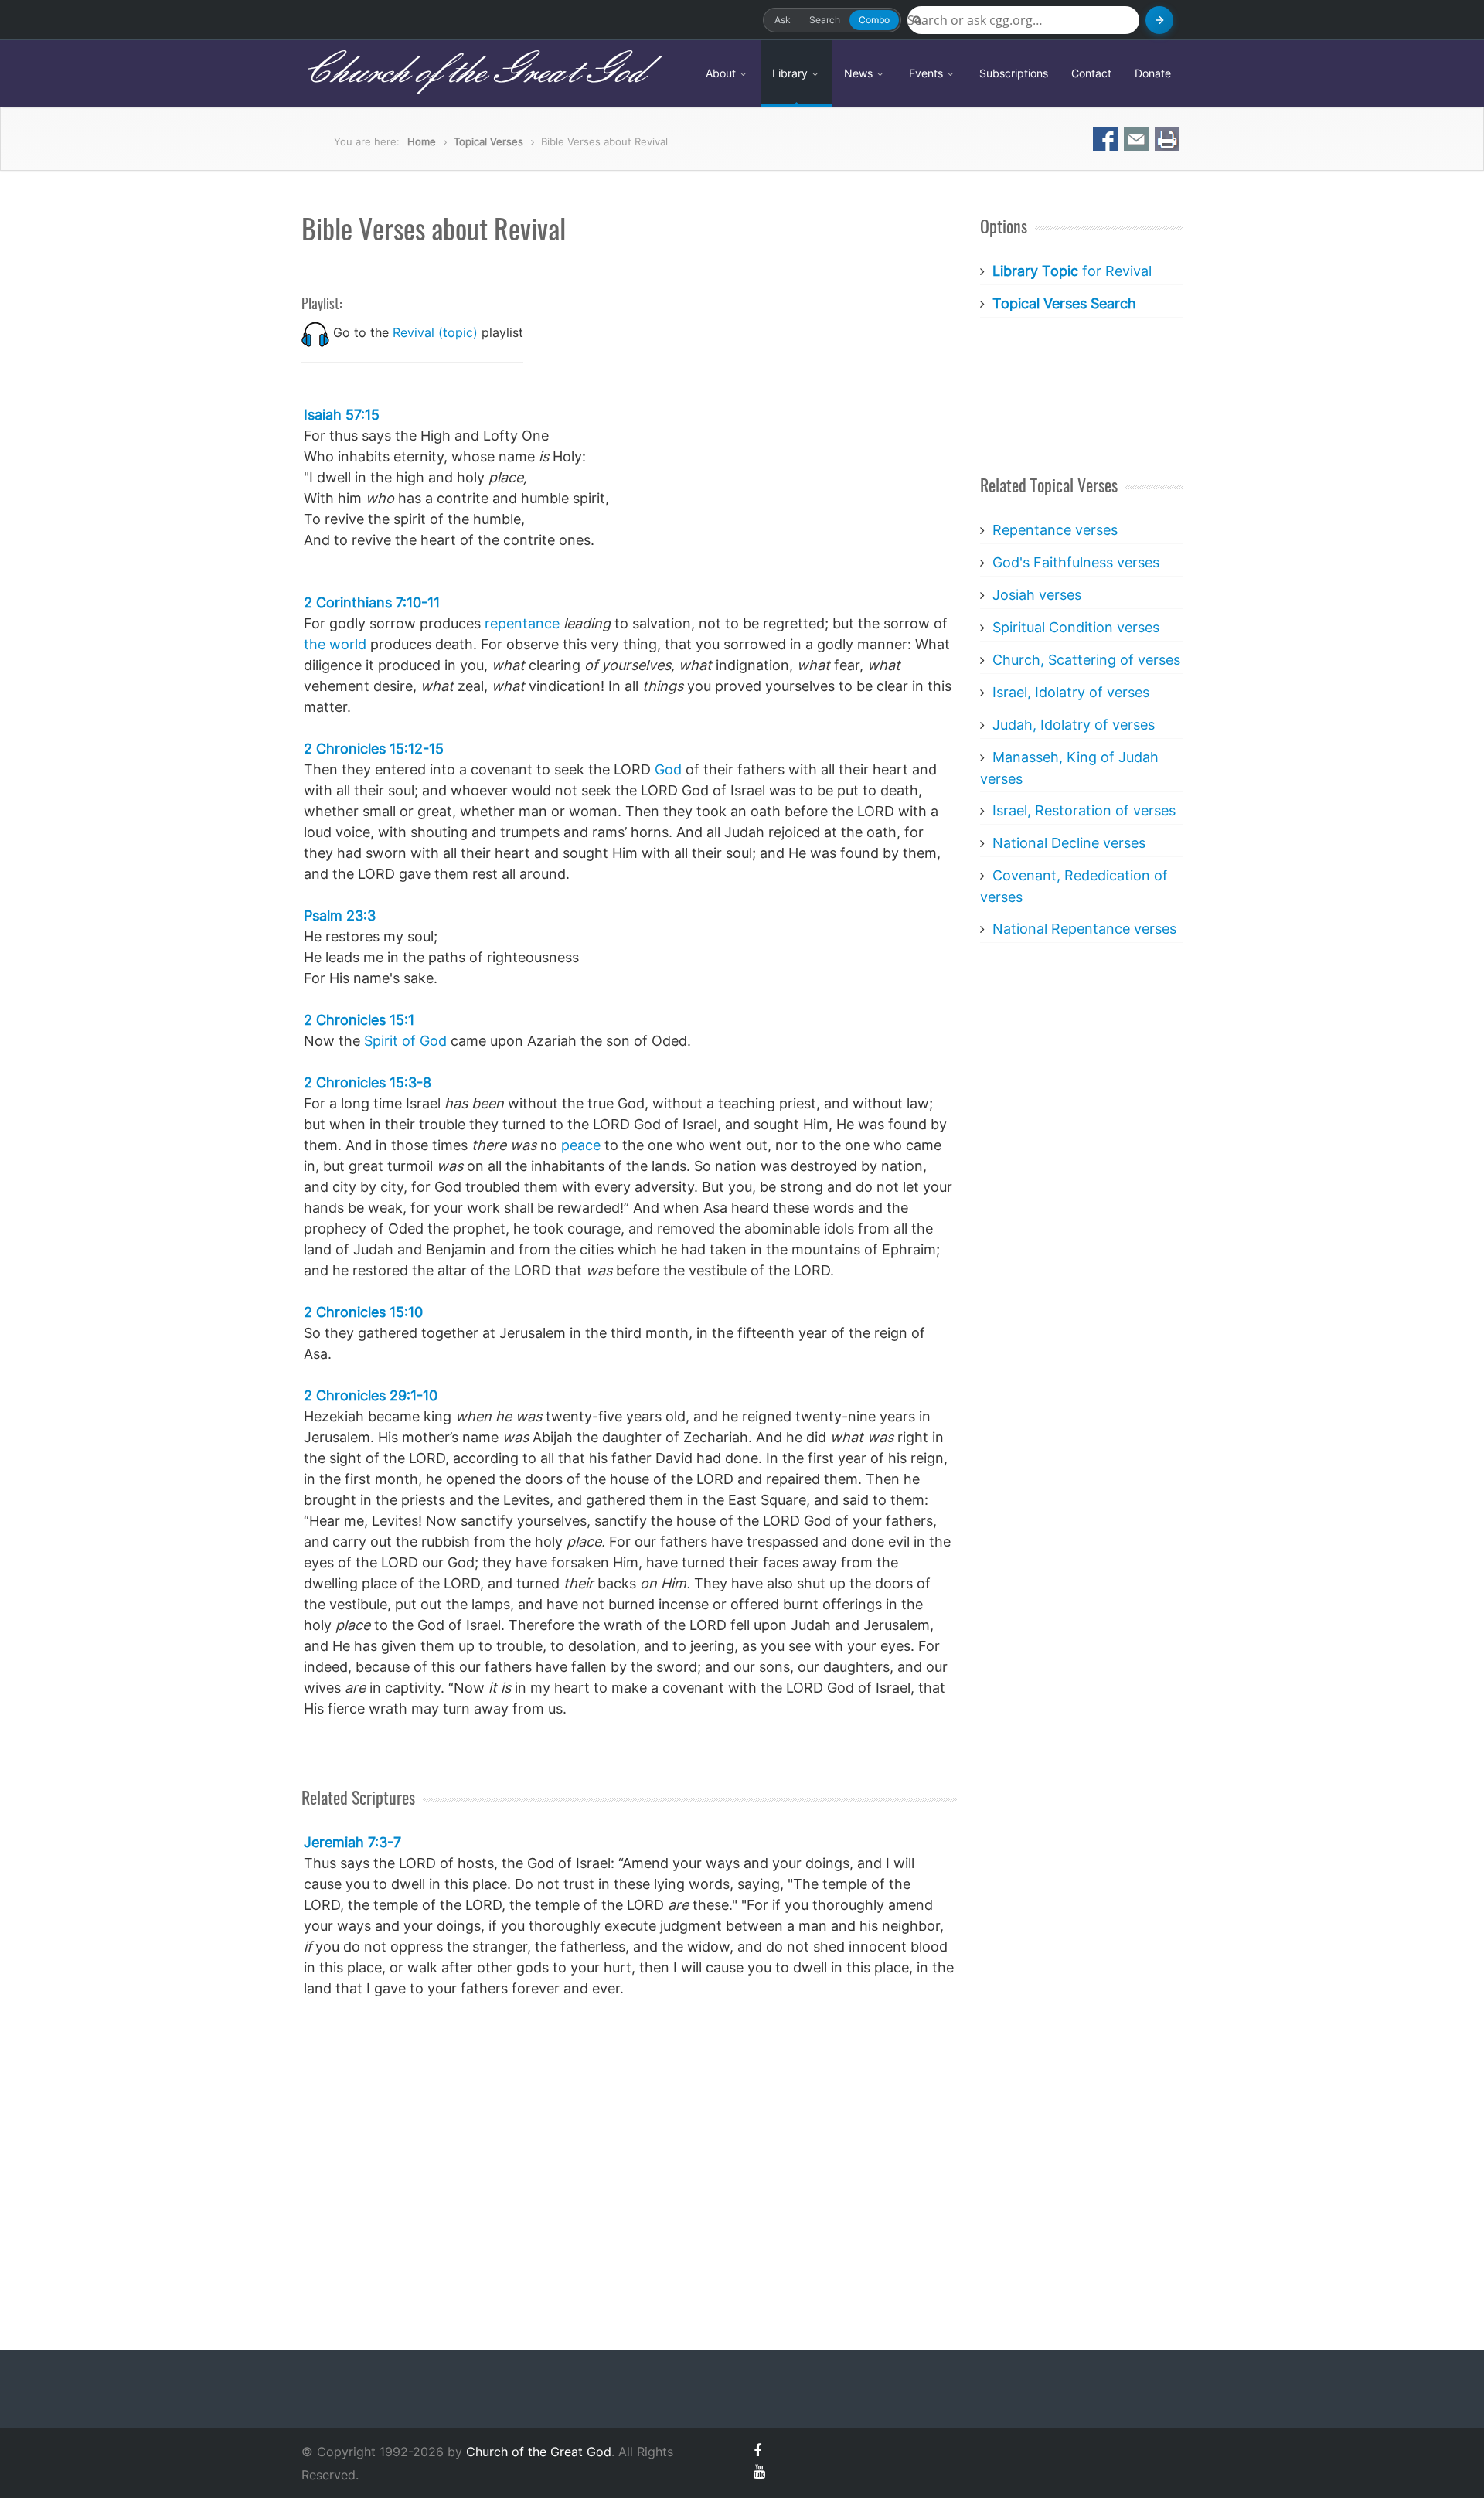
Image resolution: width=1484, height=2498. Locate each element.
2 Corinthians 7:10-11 (372, 602)
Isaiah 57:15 (342, 415)
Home (422, 141)
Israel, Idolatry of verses (1071, 692)
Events (927, 73)
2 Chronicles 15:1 (359, 1020)
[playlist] (315, 332)
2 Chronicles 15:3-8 (368, 1082)
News (860, 73)
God (668, 769)
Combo (874, 20)
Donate (1153, 73)
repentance (522, 623)
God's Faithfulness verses (1076, 562)
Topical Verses (488, 141)
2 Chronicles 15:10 (363, 1312)
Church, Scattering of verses (1086, 660)
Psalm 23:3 (340, 915)
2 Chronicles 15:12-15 (374, 749)
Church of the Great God (473, 73)
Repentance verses (1055, 530)
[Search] (1159, 20)
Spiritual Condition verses (1076, 627)
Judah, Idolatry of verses (1074, 725)
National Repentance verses (1084, 929)
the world (335, 644)
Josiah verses (1037, 595)
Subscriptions (1014, 73)
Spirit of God (405, 1041)
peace (581, 1145)
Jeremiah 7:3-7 (352, 1842)
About (722, 73)
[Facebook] (757, 2450)
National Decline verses (1069, 843)
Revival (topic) (435, 332)
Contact (1091, 73)
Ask (783, 20)
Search (825, 20)
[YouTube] (759, 2471)
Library (791, 73)
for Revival (1072, 271)
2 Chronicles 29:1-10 (371, 1395)
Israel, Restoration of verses (1084, 810)
